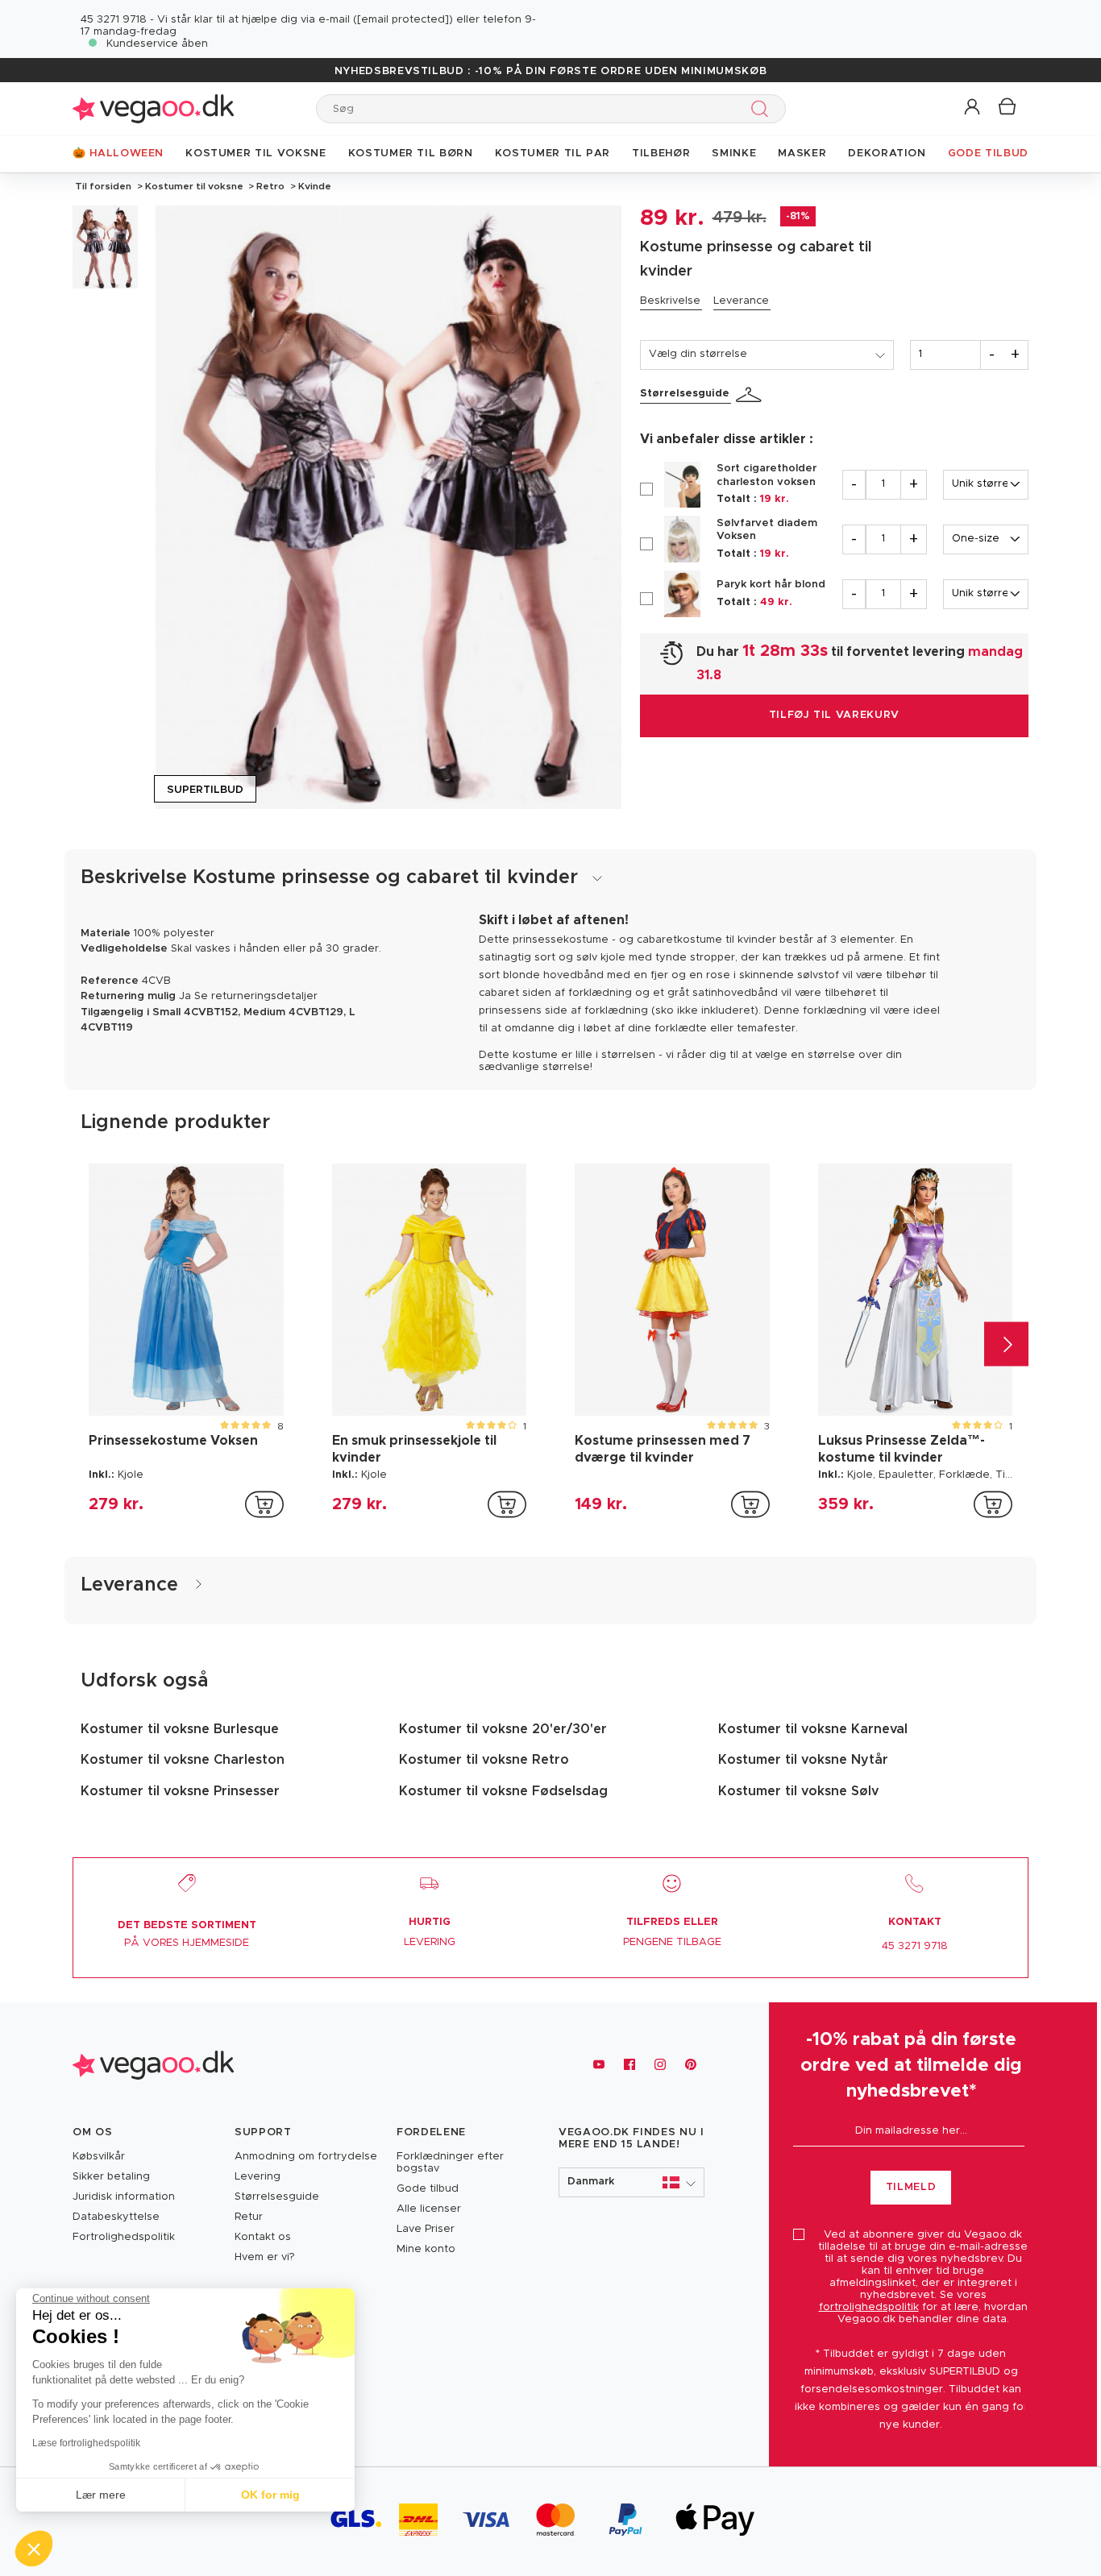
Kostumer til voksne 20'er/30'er (503, 1729)
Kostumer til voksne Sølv (798, 1791)
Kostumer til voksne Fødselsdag (503, 1791)
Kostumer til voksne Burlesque (180, 1729)
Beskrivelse (670, 301)
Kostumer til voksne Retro (484, 1760)
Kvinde (314, 186)
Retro (270, 186)
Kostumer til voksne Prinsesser (180, 1791)
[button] (973, 108)
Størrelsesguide (685, 394)
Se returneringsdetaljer (256, 996)
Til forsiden (103, 186)
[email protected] (403, 20)
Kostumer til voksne (194, 186)
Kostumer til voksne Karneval (813, 1729)
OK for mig (270, 2495)
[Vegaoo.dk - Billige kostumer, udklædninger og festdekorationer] (153, 108)
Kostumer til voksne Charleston (183, 1760)
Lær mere (101, 2495)
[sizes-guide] (751, 395)
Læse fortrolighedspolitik (86, 2443)
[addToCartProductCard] (264, 1504)
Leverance (741, 301)
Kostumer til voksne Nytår (803, 1760)
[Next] (1006, 1344)
